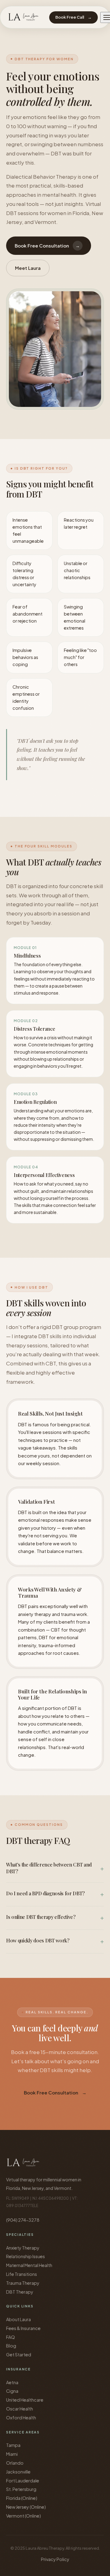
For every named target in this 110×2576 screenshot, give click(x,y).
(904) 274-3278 (23, 2220)
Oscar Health (20, 2409)
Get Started (19, 2355)
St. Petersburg (21, 2489)
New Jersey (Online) (26, 2507)
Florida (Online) (22, 2498)
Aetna (12, 2382)
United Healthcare (25, 2400)
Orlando (15, 2463)
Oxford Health (21, 2418)
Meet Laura (28, 268)
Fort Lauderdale (23, 2481)
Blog (11, 2346)
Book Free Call (73, 17)
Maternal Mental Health (29, 2265)
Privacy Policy (55, 2559)
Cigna (12, 2391)
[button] (55, 1868)
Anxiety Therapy (23, 2248)
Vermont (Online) (24, 2516)
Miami (12, 2454)
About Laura (18, 2319)
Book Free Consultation (47, 246)
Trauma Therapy (23, 2283)
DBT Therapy (20, 2292)
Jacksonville (18, 2472)
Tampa (13, 2445)
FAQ (11, 2337)
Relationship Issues (26, 2256)
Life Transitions (22, 2274)
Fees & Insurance (23, 2328)
